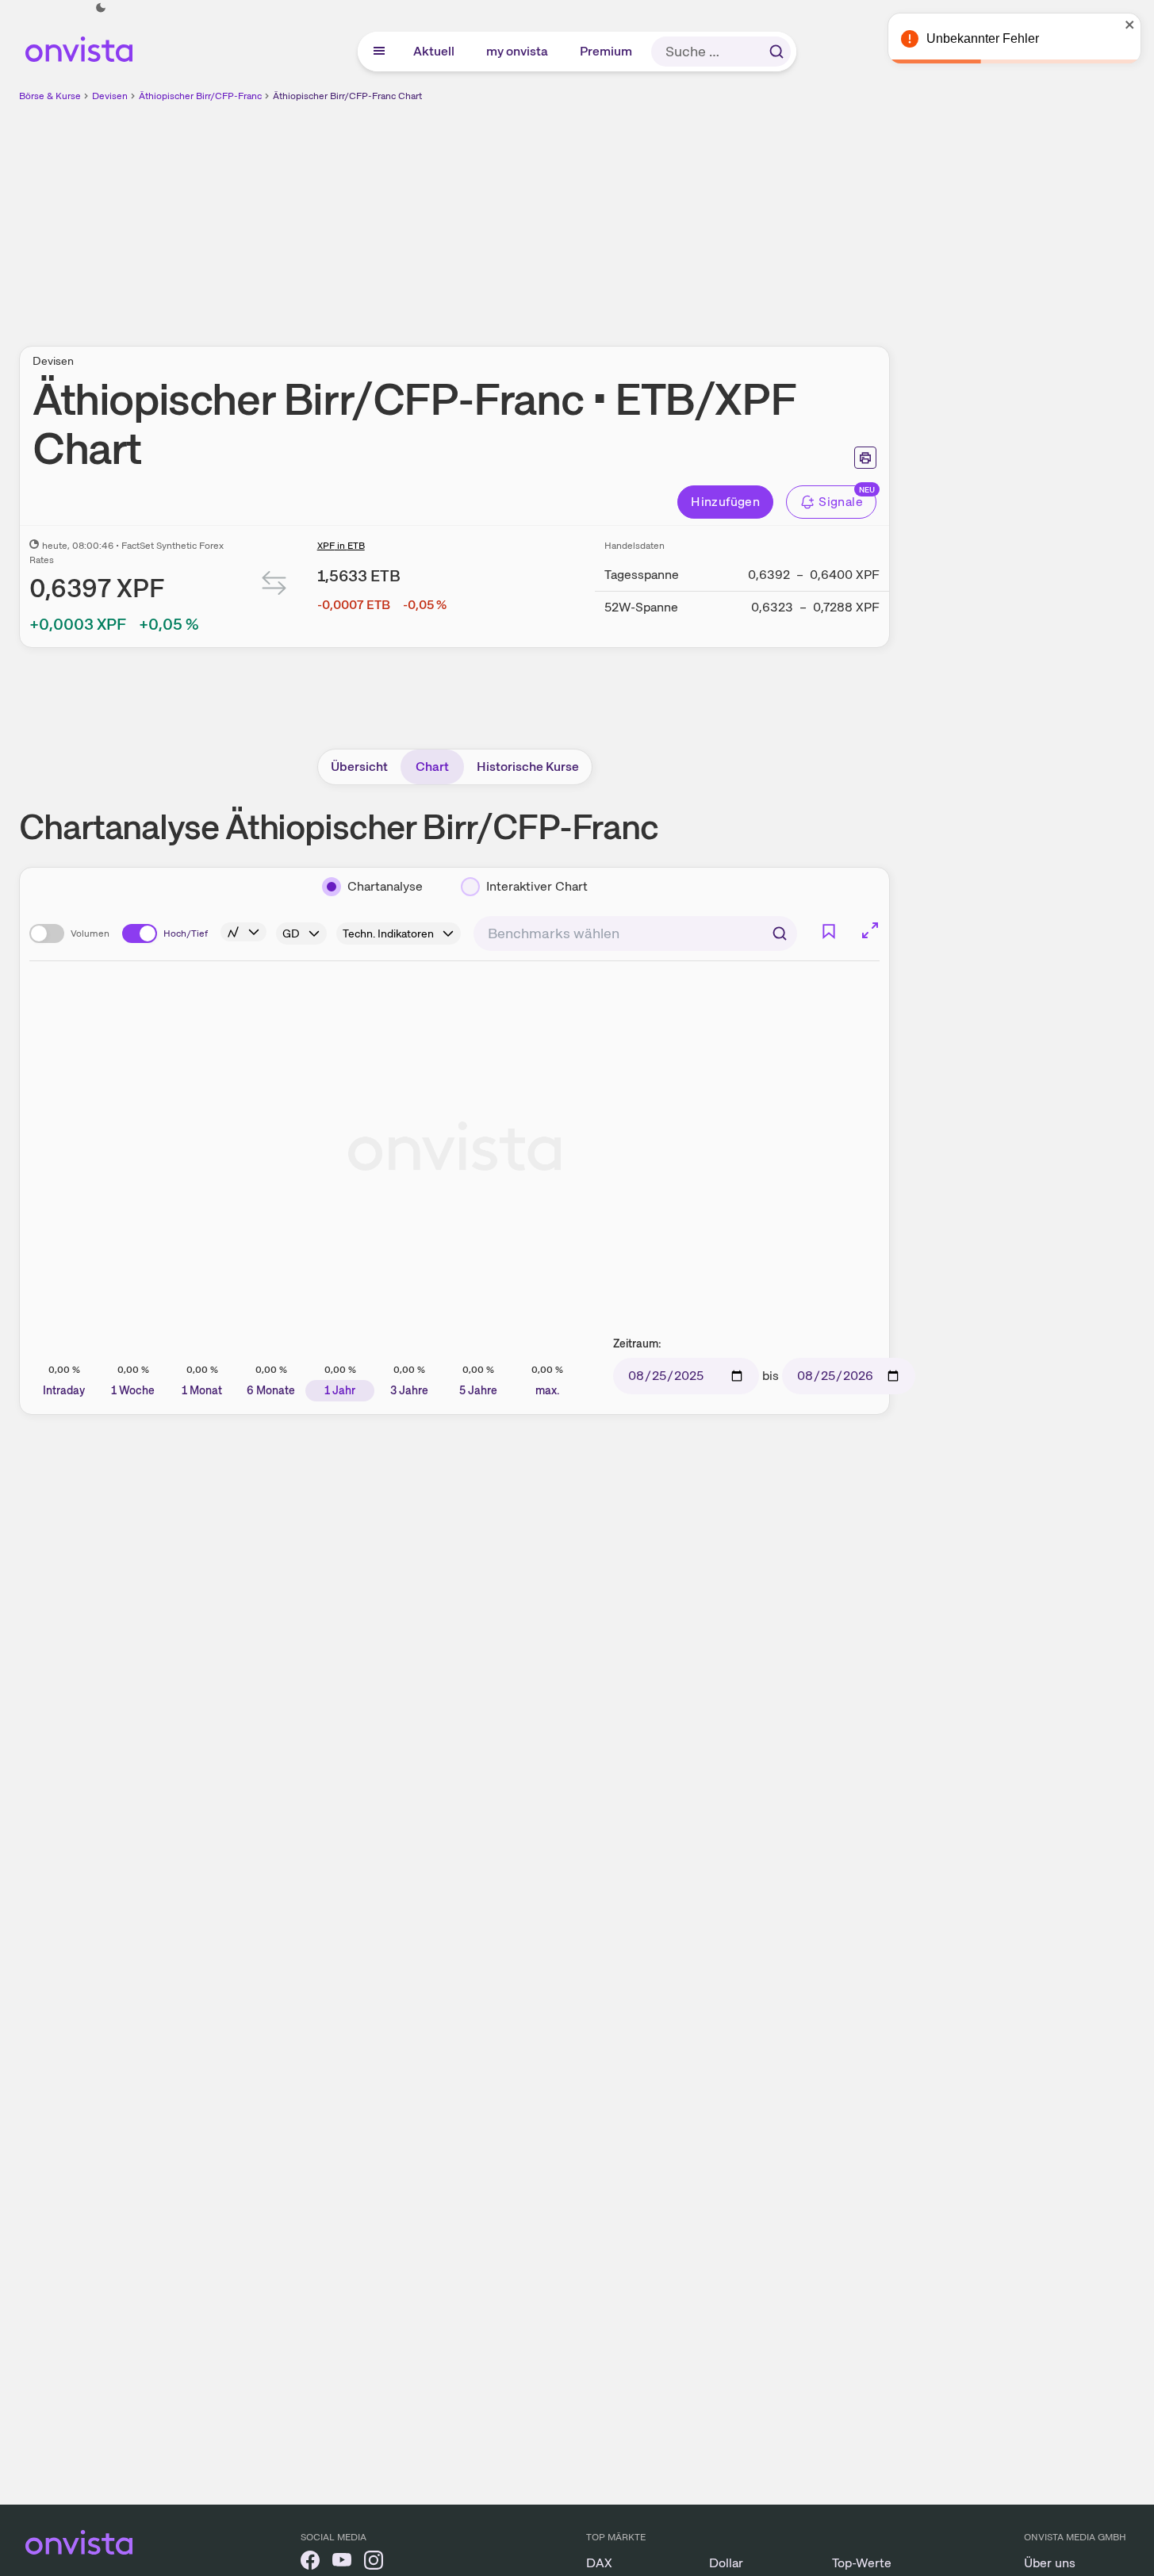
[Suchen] (776, 52)
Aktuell (435, 51)
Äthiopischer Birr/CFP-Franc (200, 96)
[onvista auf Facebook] (310, 2563)
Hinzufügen (725, 502)
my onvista (518, 51)
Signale (841, 502)
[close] (1130, 25)
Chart (432, 767)
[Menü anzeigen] (379, 52)
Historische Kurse (528, 767)
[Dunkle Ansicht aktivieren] (101, 8)
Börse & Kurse (50, 96)
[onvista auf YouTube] (342, 2563)
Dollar (726, 2563)
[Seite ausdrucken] (865, 458)
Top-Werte (862, 2563)
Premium (607, 51)
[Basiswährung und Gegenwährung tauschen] (274, 586)
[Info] (243, 932)
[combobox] (635, 933)
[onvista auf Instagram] (374, 2563)
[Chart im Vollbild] (870, 930)
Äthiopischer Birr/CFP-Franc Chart (347, 96)
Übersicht (359, 767)
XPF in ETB (341, 546)
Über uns (1050, 2563)
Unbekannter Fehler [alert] (983, 38)
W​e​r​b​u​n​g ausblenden (592, 215)
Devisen (110, 96)
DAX (599, 2563)
